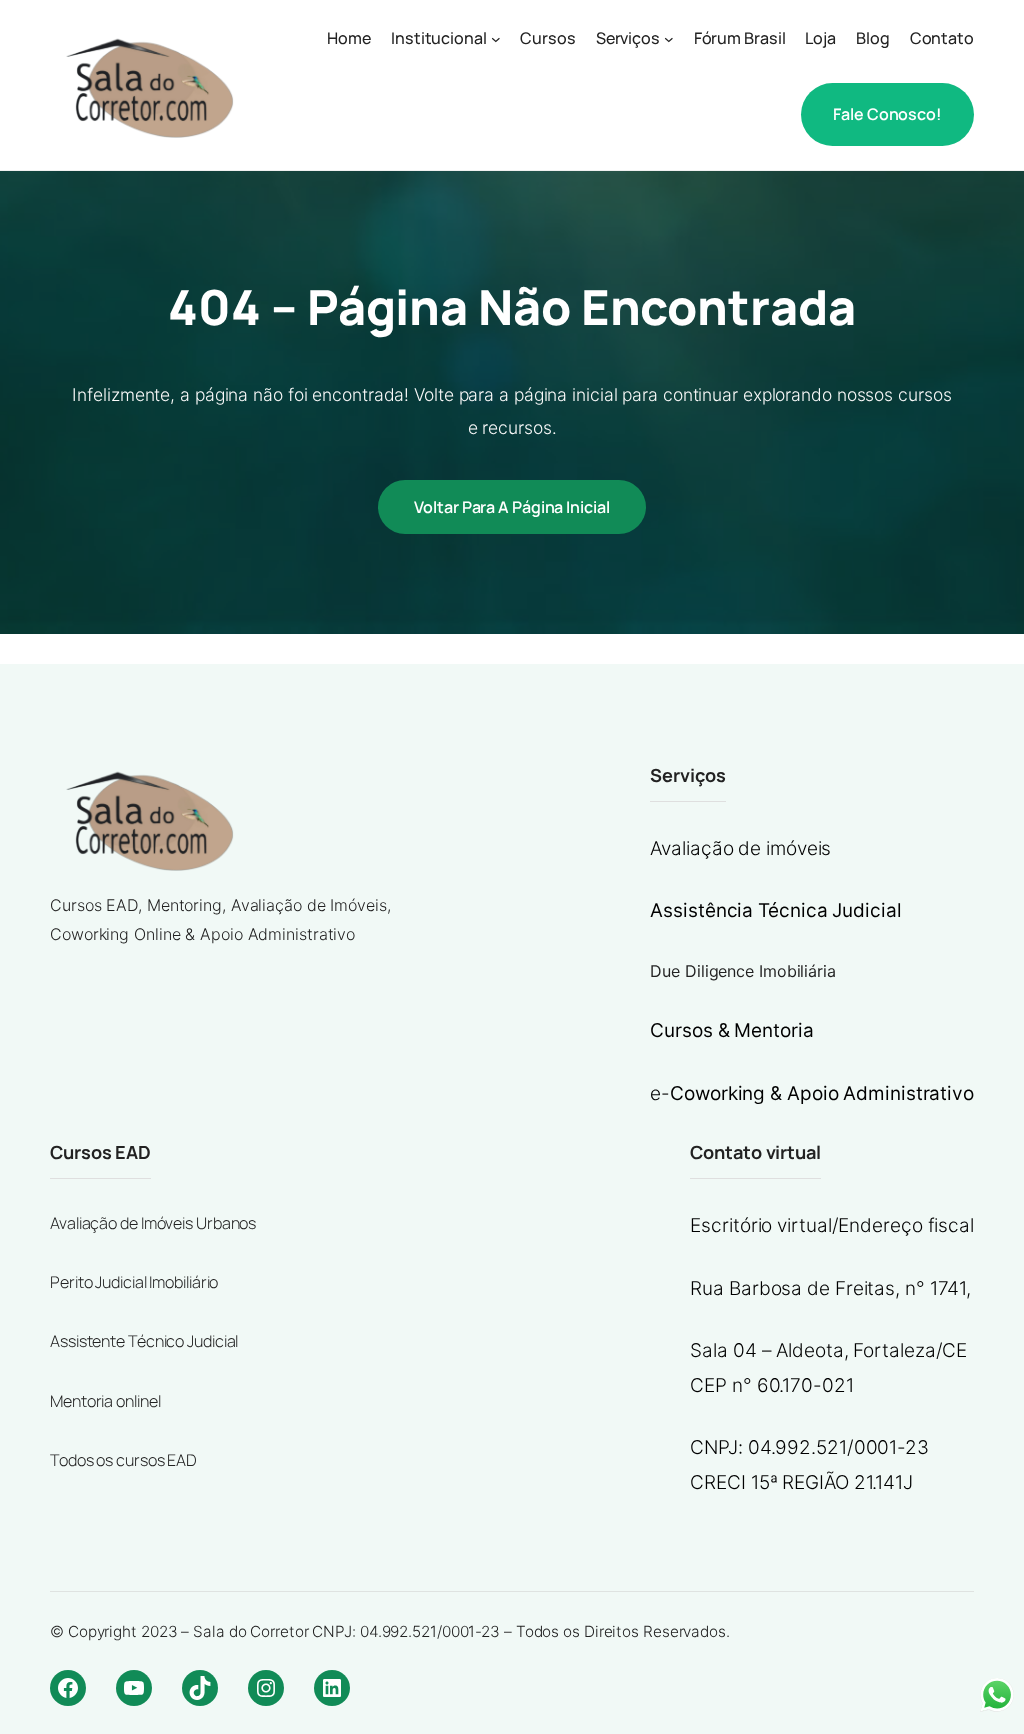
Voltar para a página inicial (511, 507)
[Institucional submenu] (496, 39)
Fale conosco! (887, 114)
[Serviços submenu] (669, 39)
